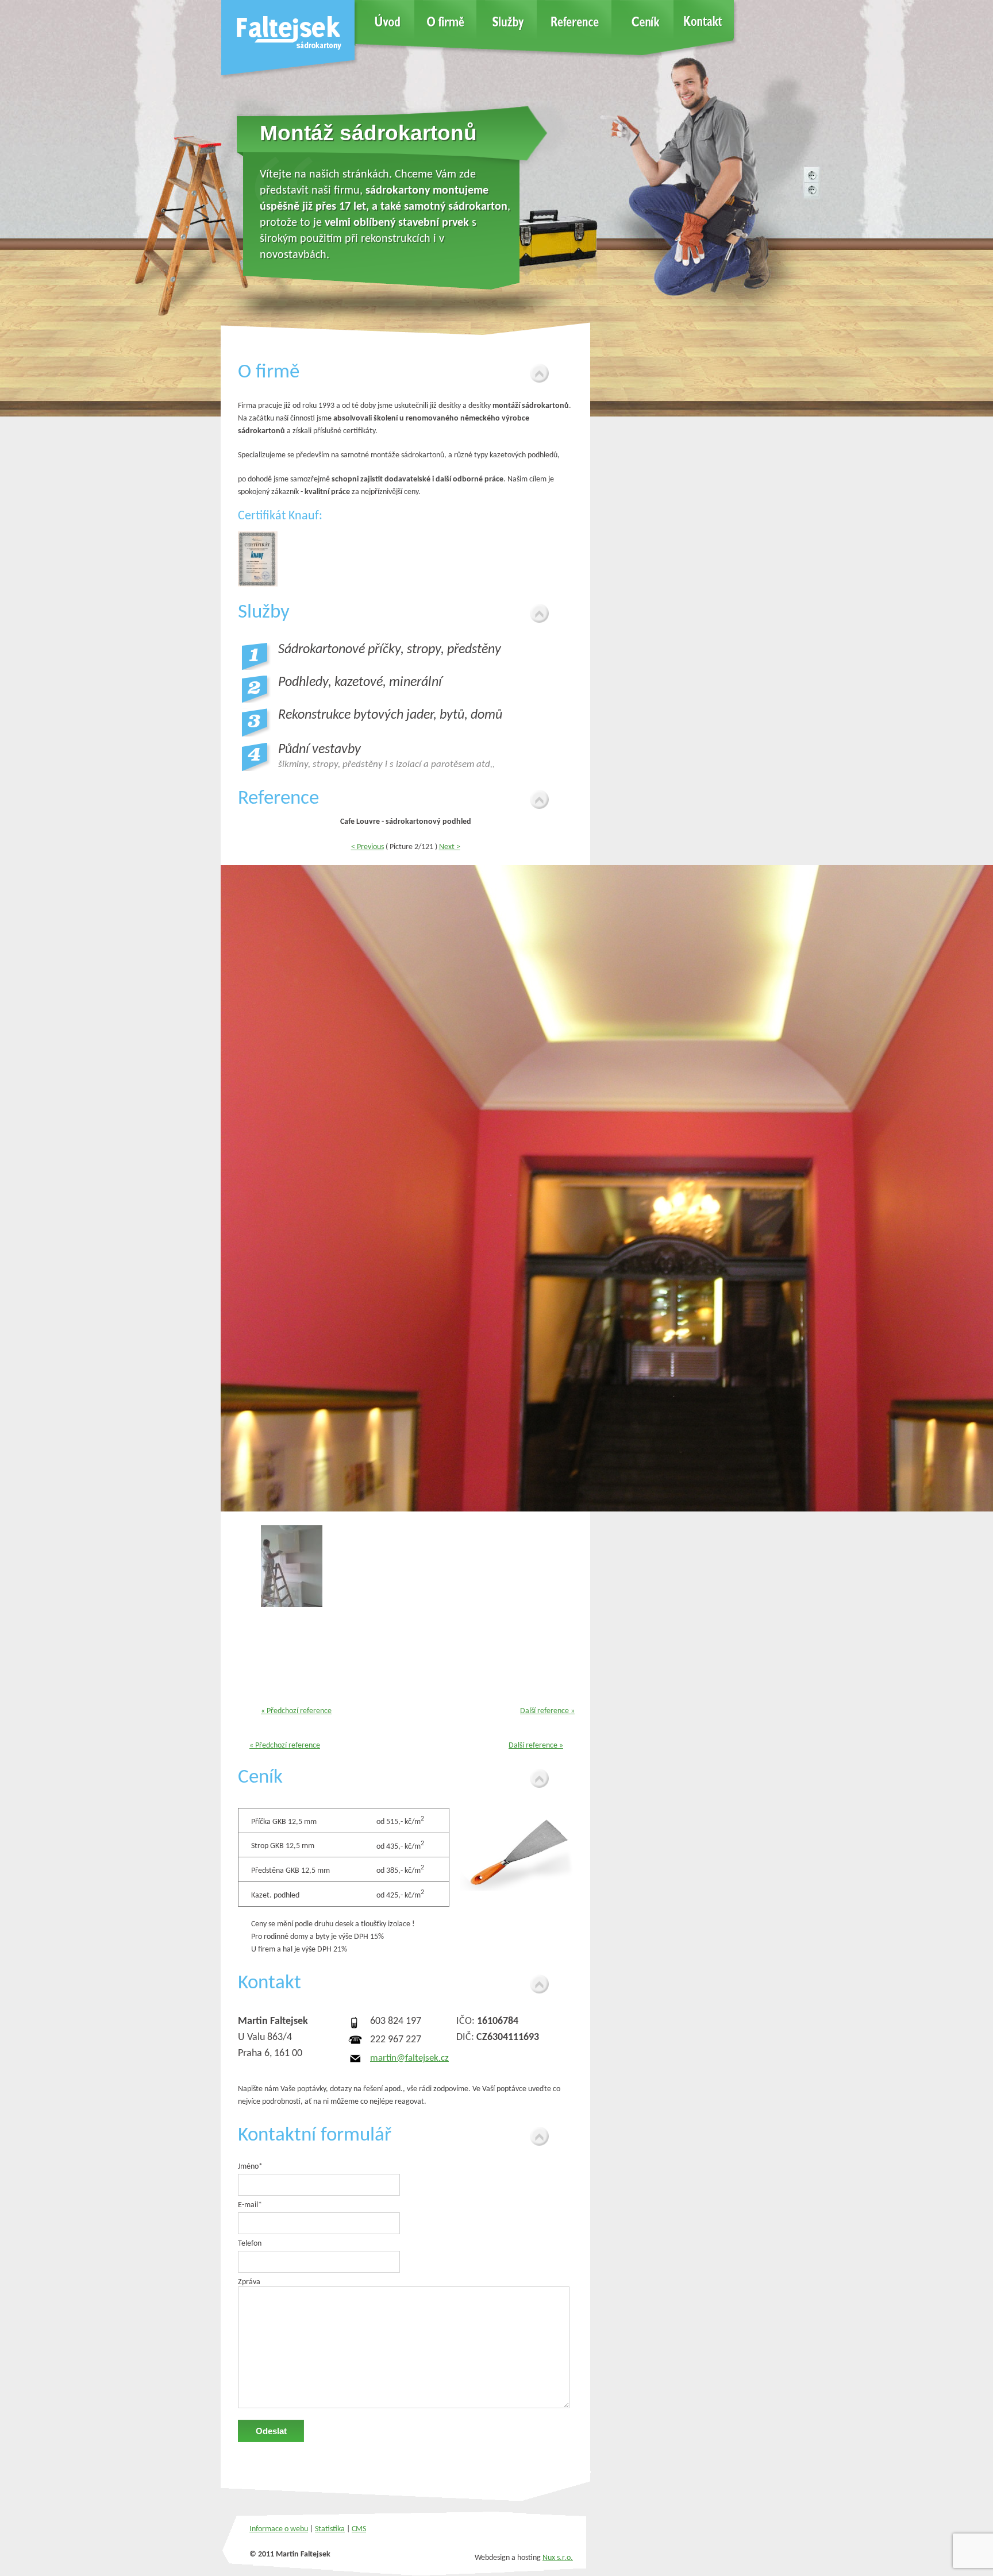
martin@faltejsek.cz (409, 2058)
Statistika (330, 2529)
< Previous (367, 847)
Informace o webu (279, 2529)
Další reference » (547, 1711)
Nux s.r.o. (558, 2558)
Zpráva (249, 2282)
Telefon (250, 2244)
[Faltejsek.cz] (290, 76)
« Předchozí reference (296, 1711)
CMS (359, 2529)
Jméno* (250, 2167)
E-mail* (250, 2205)
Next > (450, 847)
